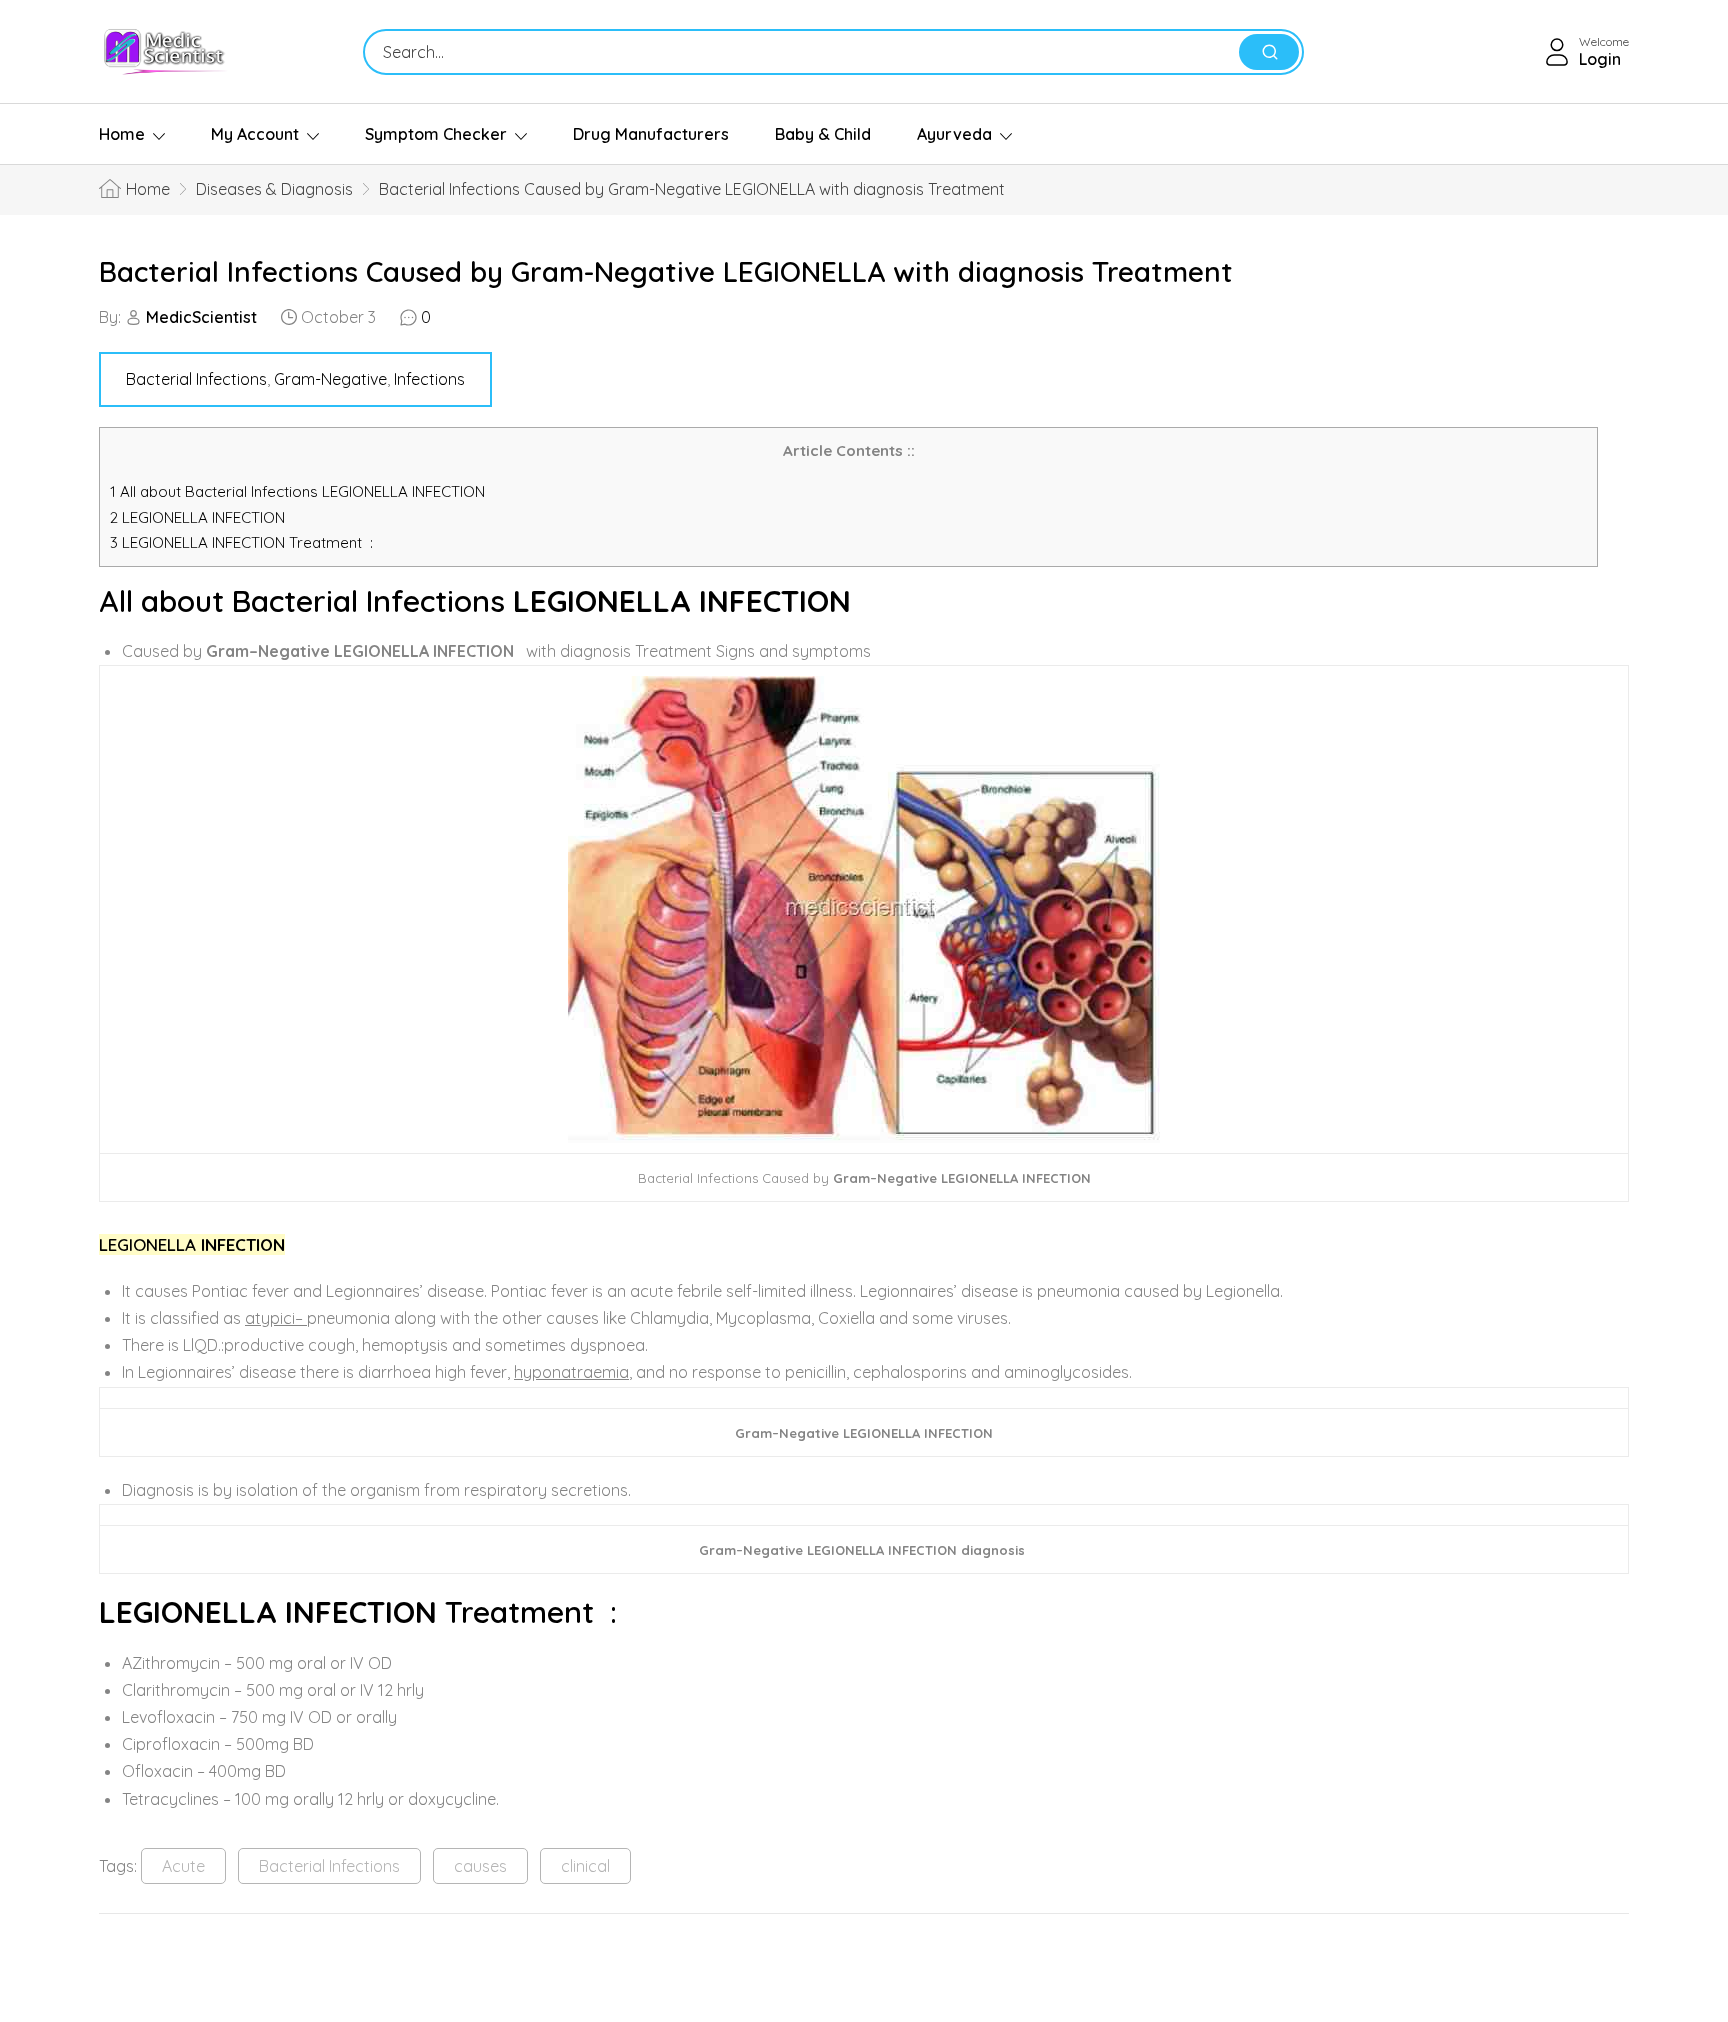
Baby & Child (823, 134)
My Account (255, 134)
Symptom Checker (436, 134)
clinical (585, 1866)
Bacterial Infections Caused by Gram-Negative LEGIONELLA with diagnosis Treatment (666, 271)
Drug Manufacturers (651, 134)
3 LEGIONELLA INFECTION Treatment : (241, 542)
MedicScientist (201, 317)
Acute (183, 1866)
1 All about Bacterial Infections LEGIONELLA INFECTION (297, 491)
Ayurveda (954, 134)
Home (122, 134)
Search (1269, 52)
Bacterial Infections (196, 379)
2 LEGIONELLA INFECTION (197, 517)
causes (480, 1866)
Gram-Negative (330, 379)
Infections (429, 379)
